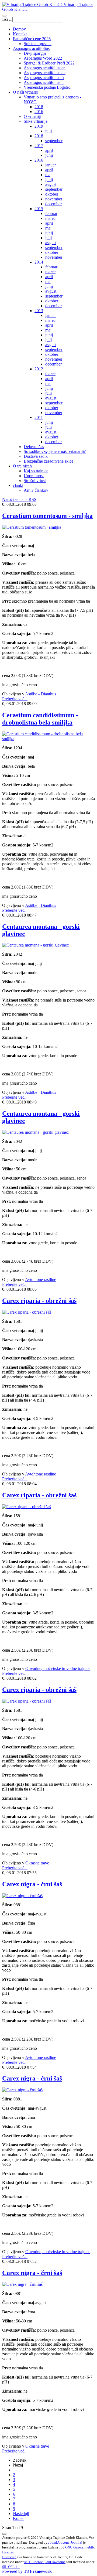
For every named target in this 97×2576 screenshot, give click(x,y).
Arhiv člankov (36, 490)
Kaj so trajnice (36, 471)
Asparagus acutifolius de (45, 73)
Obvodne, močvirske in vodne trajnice (58, 1668)
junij (49, 155)
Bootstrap (9, 2557)
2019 (39, 126)
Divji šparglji (35, 53)
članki (18, 485)
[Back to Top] (4, 2534)
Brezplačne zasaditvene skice (48, 461)
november (54, 199)
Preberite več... (15, 699)
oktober (52, 194)
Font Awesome (55, 2562)
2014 (39, 262)
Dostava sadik (36, 456)
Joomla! (76, 2542)
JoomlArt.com (58, 2542)
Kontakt (20, 34)
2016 (39, 112)
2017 (39, 146)
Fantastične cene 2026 (32, 39)
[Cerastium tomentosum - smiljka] (32, 527)
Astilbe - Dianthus (41, 694)
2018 (39, 107)
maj (48, 175)
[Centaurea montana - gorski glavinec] (35, 945)
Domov (19, 29)
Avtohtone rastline (41, 1280)
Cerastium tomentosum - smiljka (47, 516)
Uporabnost (34, 476)
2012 (39, 369)
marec (50, 218)
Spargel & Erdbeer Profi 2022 (49, 63)
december (53, 204)
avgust (51, 184)
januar (51, 165)
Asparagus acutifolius (31, 48)
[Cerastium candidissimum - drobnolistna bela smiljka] (48, 739)
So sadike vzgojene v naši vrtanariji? (55, 451)
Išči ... (7, 19)
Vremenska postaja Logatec (47, 87)
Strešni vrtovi (35, 481)
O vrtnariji (32, 116)
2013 (39, 311)
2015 (39, 209)
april (49, 150)
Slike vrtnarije (36, 121)
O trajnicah (22, 466)
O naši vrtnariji (26, 92)
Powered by (27, 2571)
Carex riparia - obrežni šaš (39, 1301)
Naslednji (21, 2514)
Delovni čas (34, 447)
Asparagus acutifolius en (45, 68)
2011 (39, 417)
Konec (19, 2518)
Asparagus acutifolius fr (44, 78)
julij (48, 131)
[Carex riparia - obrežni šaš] (27, 1312)
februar (51, 213)
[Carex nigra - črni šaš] (22, 1896)
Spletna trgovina (38, 44)
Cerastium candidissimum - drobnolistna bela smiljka (40, 719)
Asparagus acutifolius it (44, 82)
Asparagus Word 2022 (43, 58)
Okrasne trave (37, 1863)
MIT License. (34, 2562)
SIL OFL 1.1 (11, 2567)
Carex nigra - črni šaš (32, 1884)
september (54, 141)
